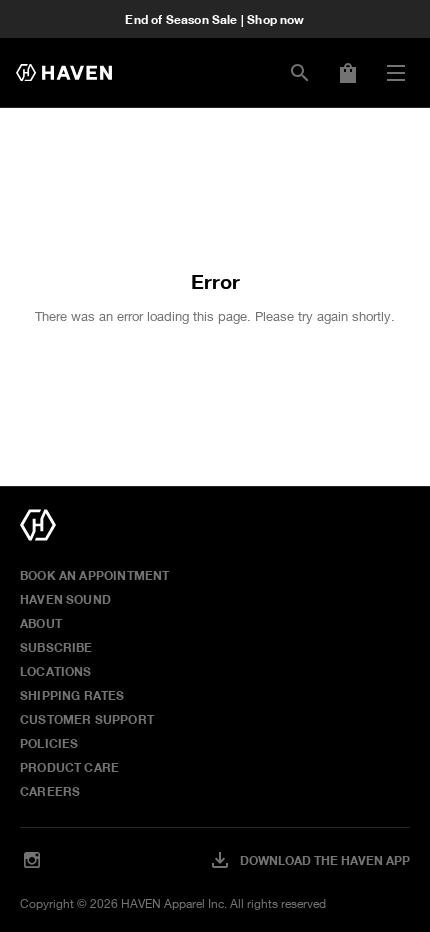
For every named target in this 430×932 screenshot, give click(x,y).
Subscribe (56, 647)
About (41, 623)
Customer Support (87, 719)
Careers (50, 791)
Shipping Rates (72, 695)
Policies (49, 743)
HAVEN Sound (65, 599)
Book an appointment (94, 575)
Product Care (69, 767)
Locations (56, 671)
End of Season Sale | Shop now (214, 19)
